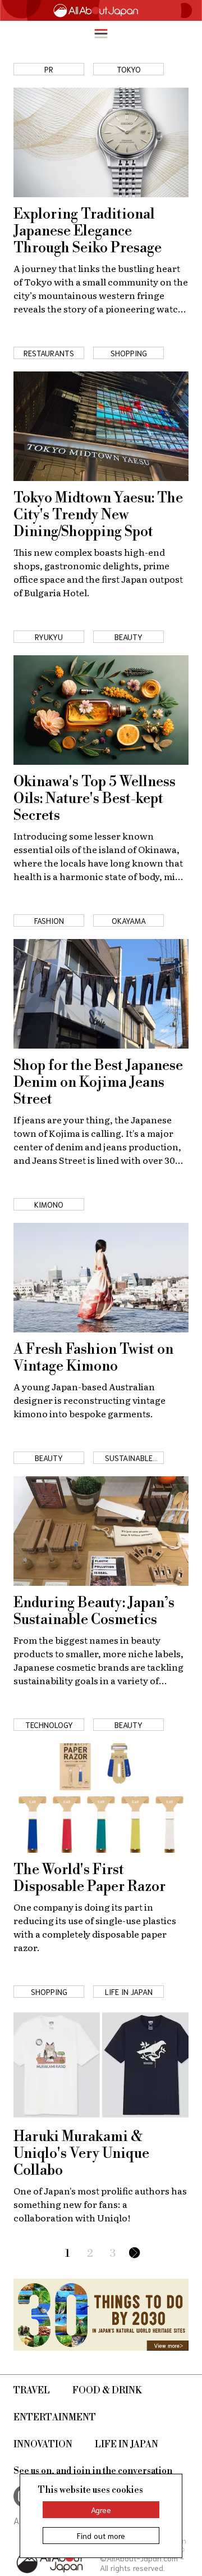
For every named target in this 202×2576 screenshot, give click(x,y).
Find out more (101, 2536)
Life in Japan (127, 2445)
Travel (32, 2391)
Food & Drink (107, 2391)
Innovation (43, 2445)
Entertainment (55, 2418)
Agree (101, 2510)
